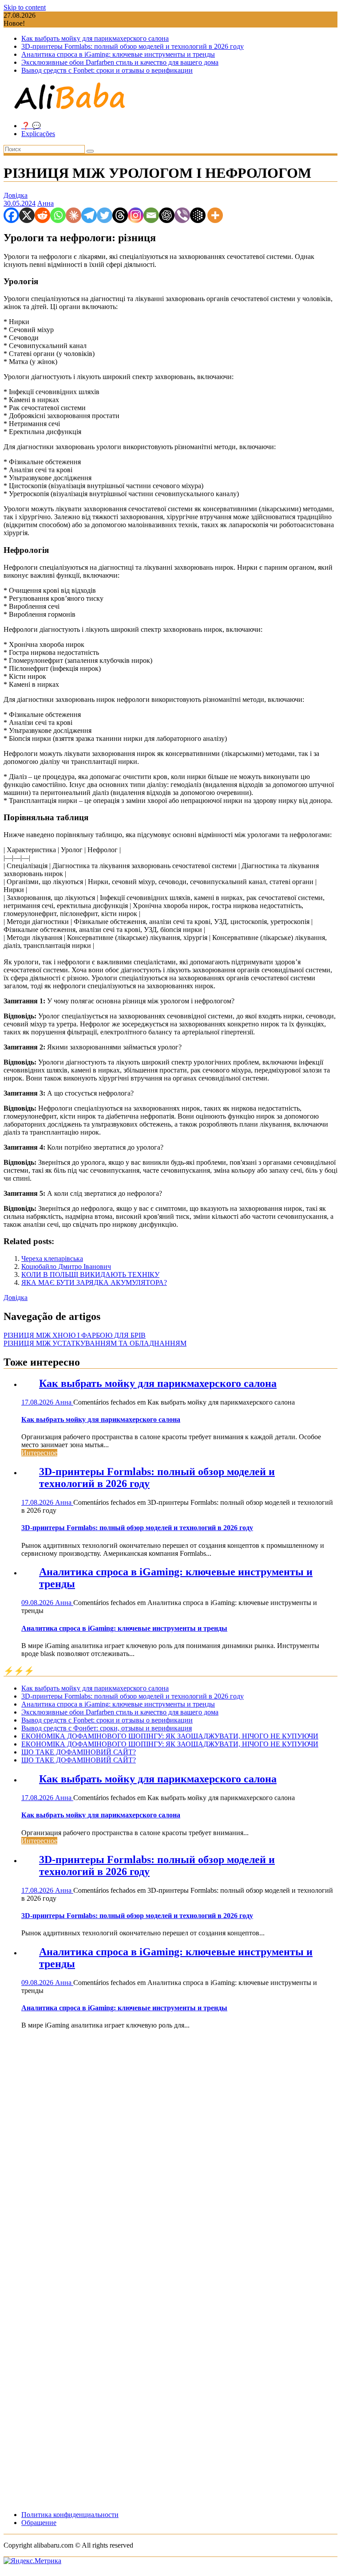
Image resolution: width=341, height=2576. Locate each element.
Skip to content (25, 7)
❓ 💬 (31, 126)
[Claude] (73, 215)
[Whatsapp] (58, 215)
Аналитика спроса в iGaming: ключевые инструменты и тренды (118, 54)
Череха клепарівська (52, 1259)
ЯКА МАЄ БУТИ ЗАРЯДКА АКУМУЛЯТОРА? (94, 1282)
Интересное (39, 1453)
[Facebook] (11, 215)
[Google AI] (198, 215)
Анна (46, 203)
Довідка (16, 195)
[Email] (151, 215)
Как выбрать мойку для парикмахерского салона (95, 38)
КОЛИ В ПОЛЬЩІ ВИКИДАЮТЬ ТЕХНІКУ (90, 1274)
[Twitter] (105, 215)
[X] (27, 215)
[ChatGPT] (167, 215)
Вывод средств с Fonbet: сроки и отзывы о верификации (107, 70)
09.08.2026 (38, 1603)
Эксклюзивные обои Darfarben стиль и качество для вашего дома (120, 62)
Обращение (39, 2523)
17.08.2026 (38, 1402)
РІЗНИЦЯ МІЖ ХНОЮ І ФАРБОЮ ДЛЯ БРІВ (75, 1335)
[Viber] (182, 215)
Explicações (38, 134)
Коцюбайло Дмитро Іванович (66, 1266)
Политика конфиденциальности (70, 2515)
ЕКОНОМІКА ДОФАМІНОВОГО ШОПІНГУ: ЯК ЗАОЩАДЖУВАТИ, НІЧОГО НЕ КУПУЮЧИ (170, 1736)
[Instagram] (136, 215)
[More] (215, 215)
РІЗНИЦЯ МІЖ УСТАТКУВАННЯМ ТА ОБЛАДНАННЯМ (95, 1343)
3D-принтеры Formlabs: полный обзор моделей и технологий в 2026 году (133, 46)
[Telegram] (89, 215)
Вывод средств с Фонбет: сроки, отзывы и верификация (107, 1728)
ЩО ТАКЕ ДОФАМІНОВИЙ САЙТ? (79, 1752)
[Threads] (120, 215)
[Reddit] (42, 215)
